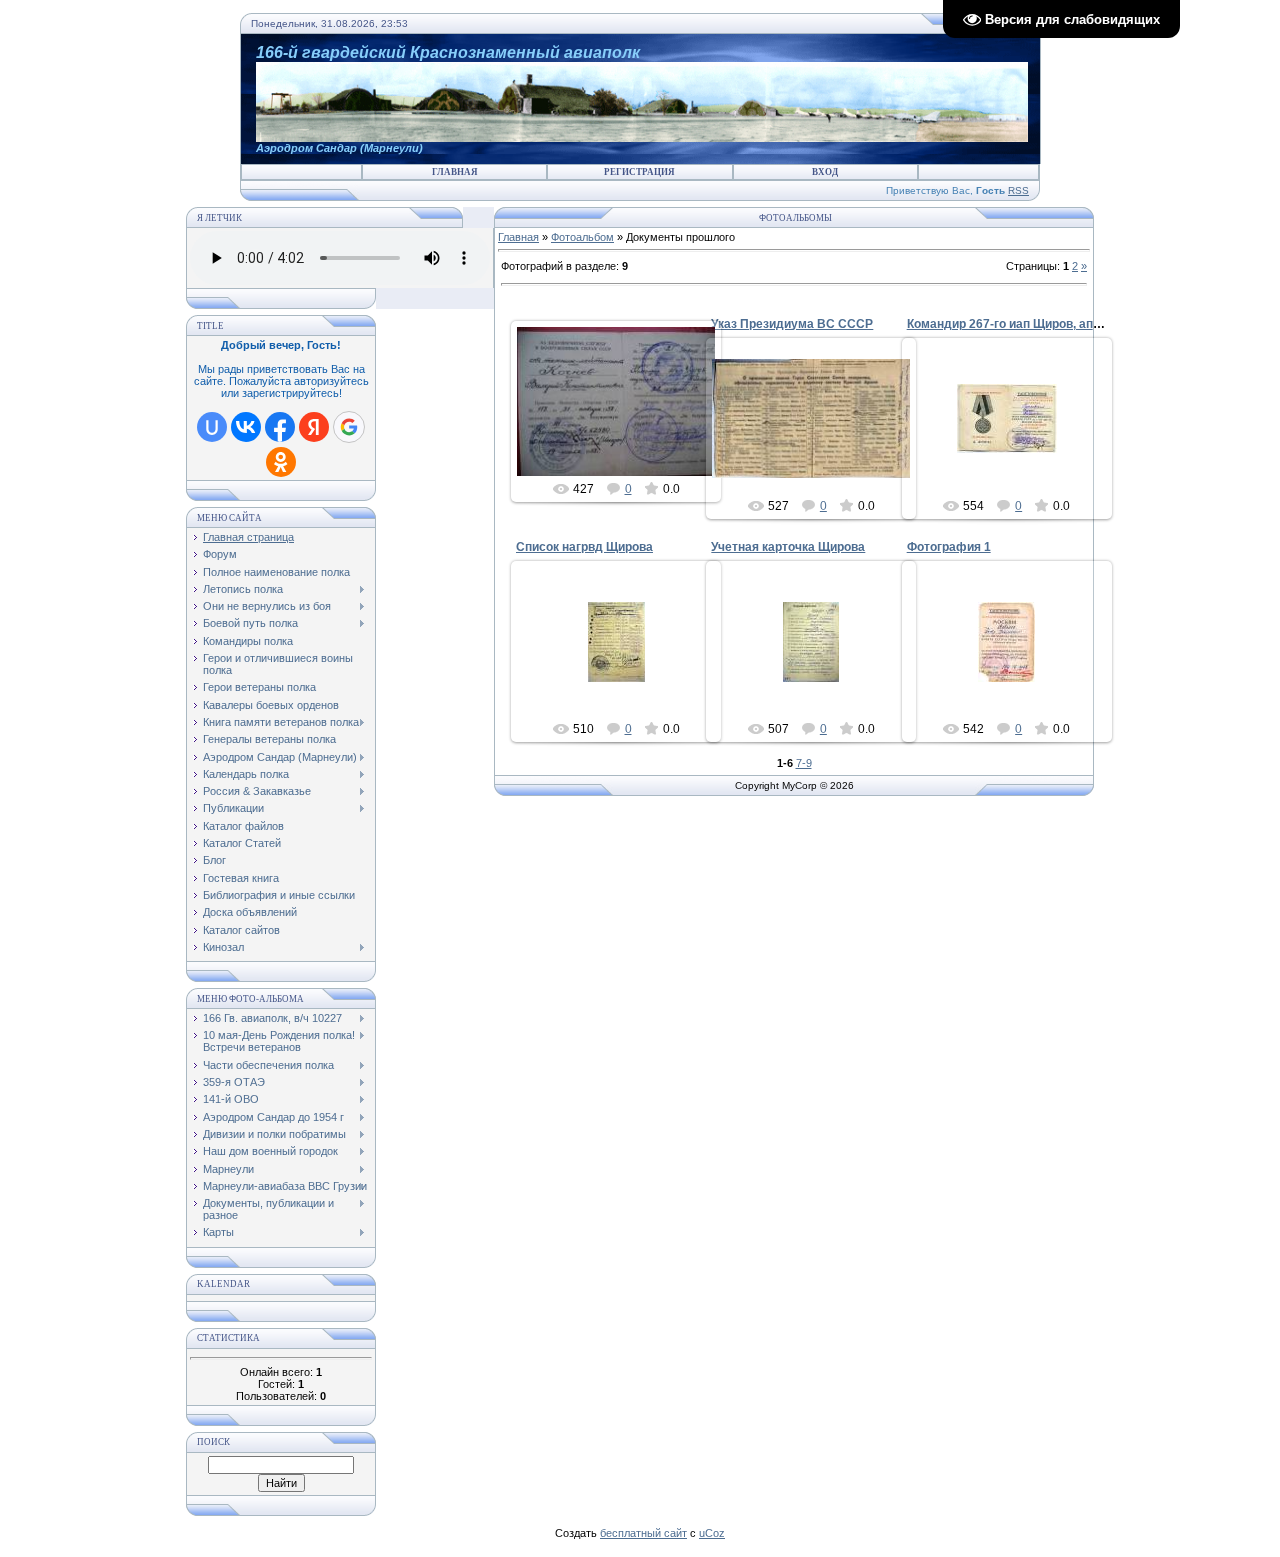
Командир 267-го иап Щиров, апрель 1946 (1030, 324)
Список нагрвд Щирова (584, 547)
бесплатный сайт (643, 1533)
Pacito (1016, 658)
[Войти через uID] (212, 427)
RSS (1018, 190)
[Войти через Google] (349, 427)
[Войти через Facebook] (280, 427)
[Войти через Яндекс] (314, 427)
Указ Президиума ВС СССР (792, 324)
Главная (455, 172)
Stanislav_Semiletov (625, 418)
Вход (825, 172)
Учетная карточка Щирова (788, 547)
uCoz (712, 1533)
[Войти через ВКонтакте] (246, 427)
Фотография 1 (949, 547)
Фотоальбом (582, 237)
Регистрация (639, 172)
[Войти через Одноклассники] (281, 462)
